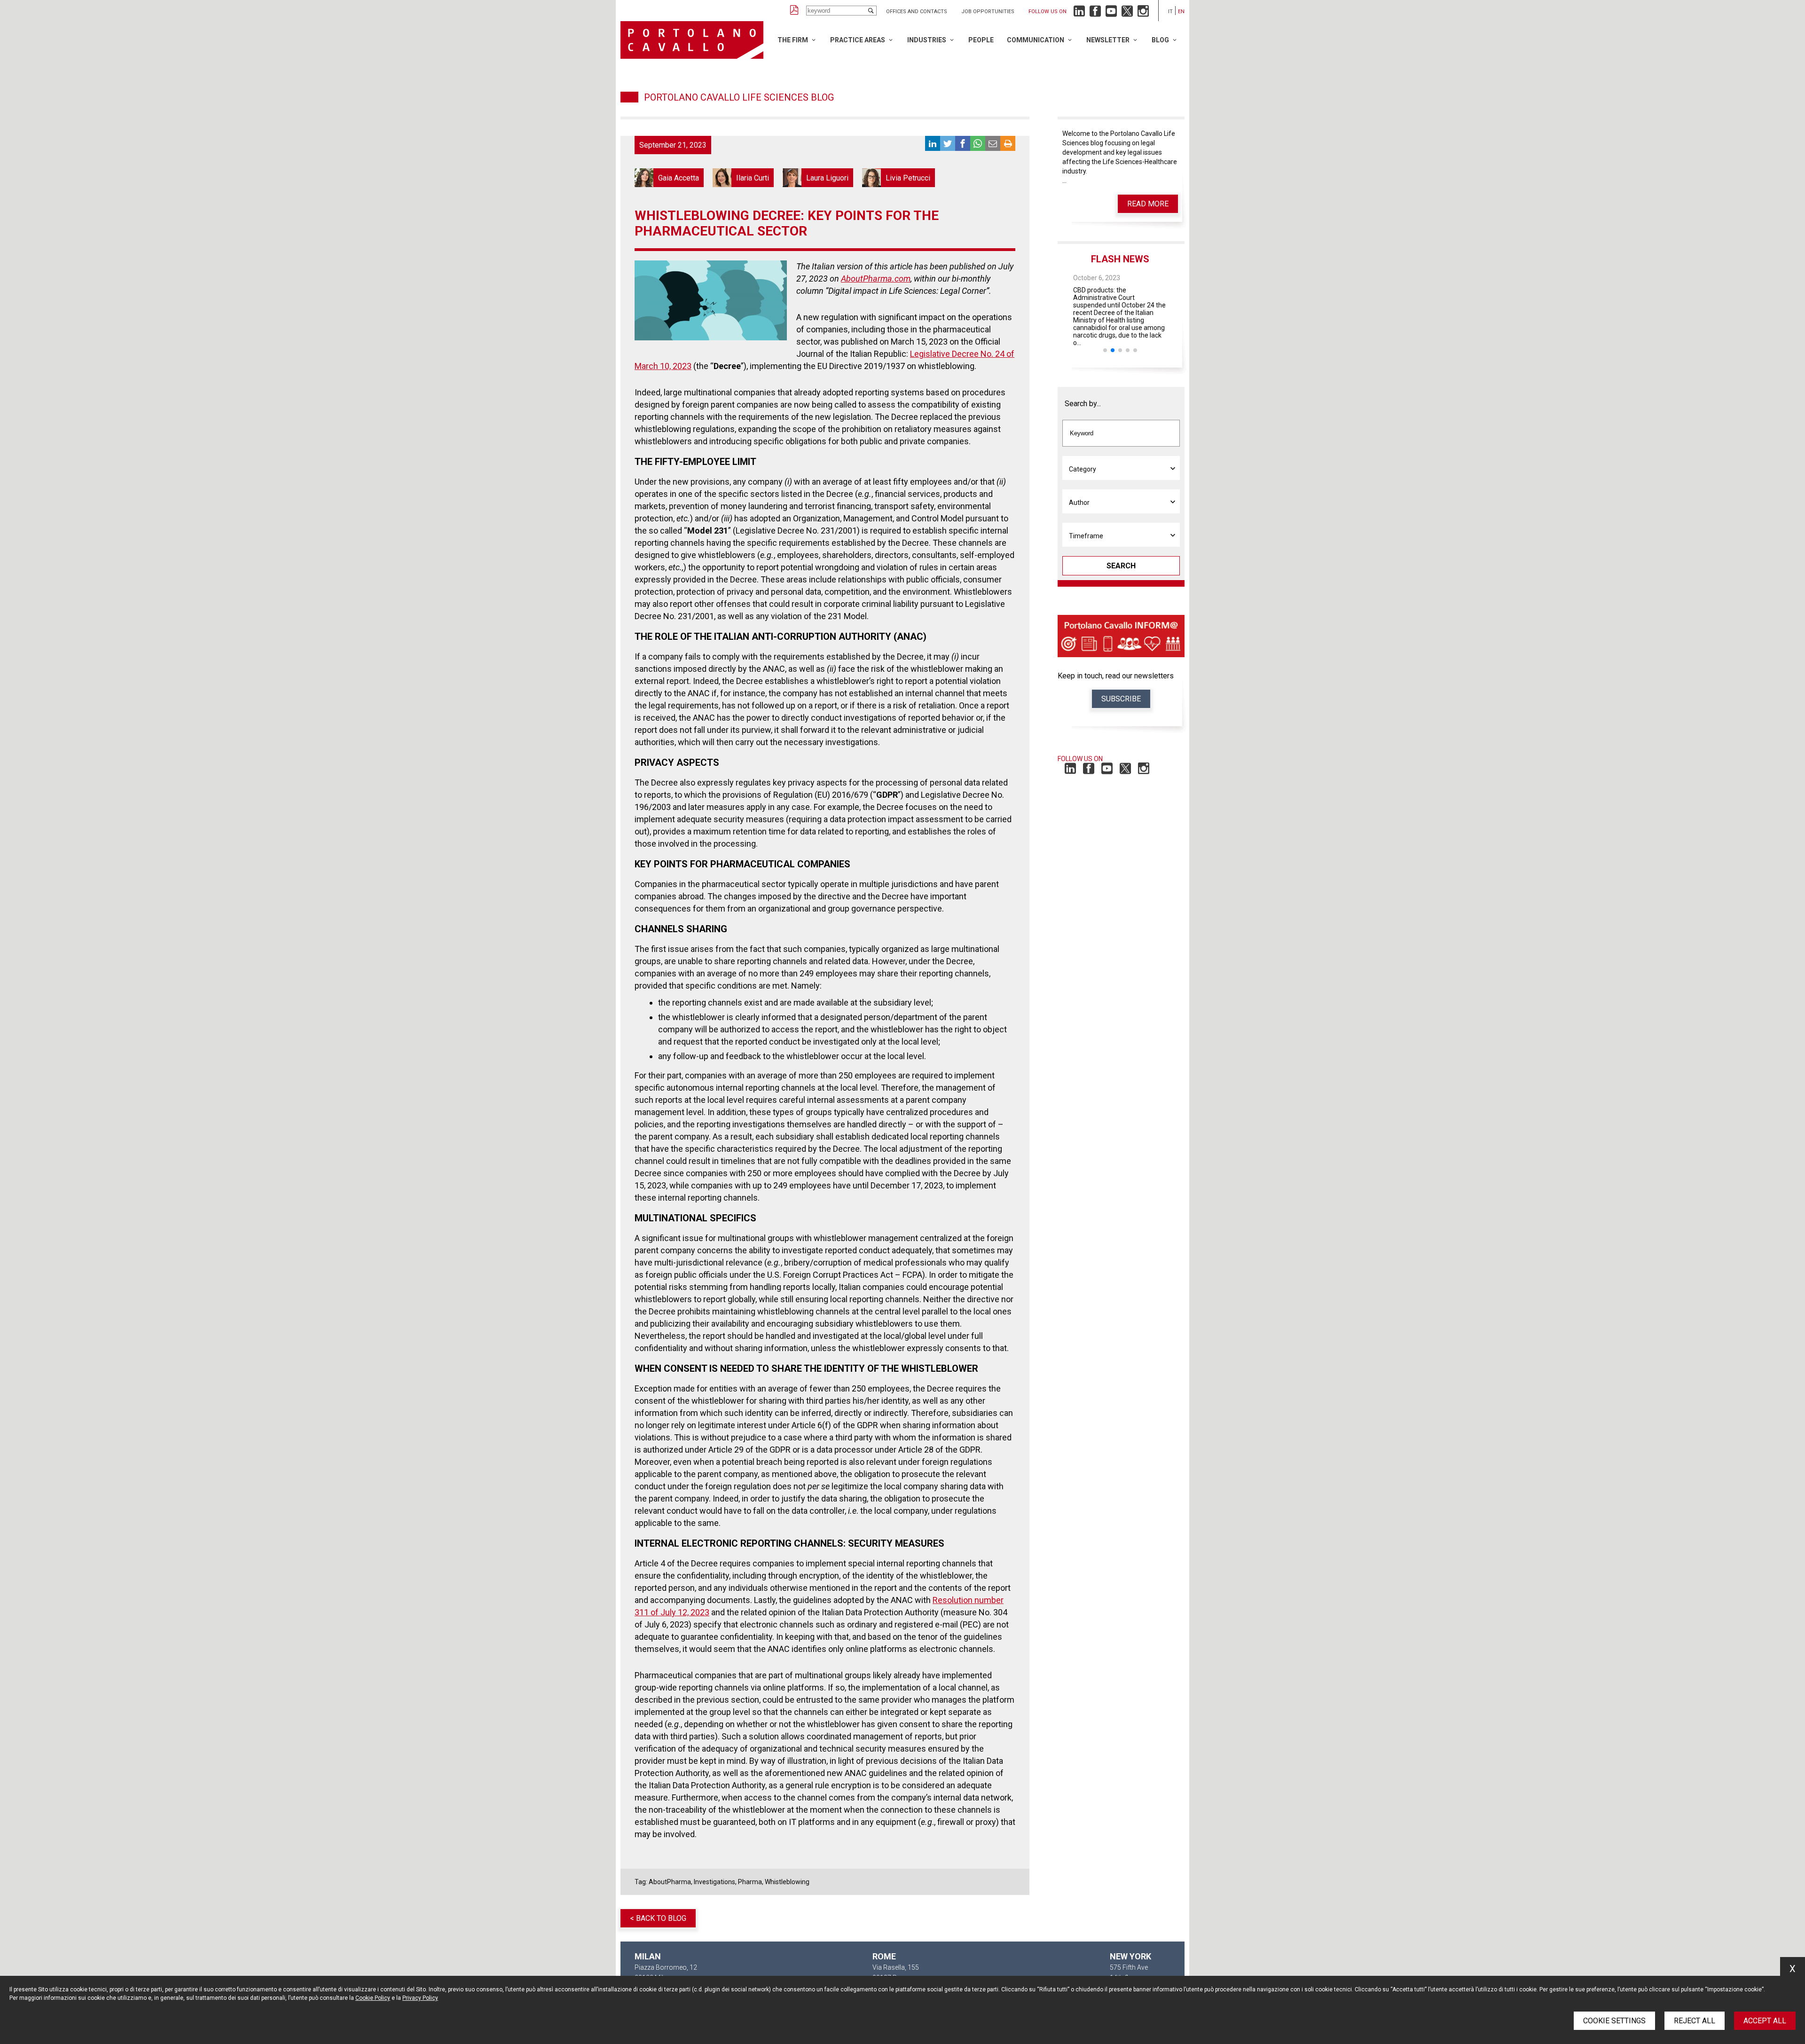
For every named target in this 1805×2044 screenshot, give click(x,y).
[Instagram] (1143, 13)
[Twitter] (1127, 13)
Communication (1036, 40)
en (1181, 12)
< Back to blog (658, 1918)
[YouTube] (1111, 13)
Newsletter (1108, 40)
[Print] (1008, 143)
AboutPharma (670, 1882)
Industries (927, 40)
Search (1121, 566)
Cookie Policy (373, 1998)
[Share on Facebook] (963, 143)
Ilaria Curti (743, 178)
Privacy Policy (420, 1998)
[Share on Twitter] (948, 143)
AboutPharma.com (876, 279)
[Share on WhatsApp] (978, 143)
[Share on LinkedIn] (933, 143)
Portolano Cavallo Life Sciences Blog (739, 97)
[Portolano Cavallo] (692, 40)
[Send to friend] (993, 143)
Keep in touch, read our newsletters (1116, 676)
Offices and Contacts (917, 12)
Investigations (714, 1882)
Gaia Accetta (669, 178)
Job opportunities (988, 12)
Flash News (1120, 259)
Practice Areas (858, 40)
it (1170, 12)
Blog (1160, 40)
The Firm (793, 40)
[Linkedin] (1079, 13)
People (981, 40)
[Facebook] (1095, 13)
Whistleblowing (787, 1882)
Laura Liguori (818, 178)
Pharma (750, 1882)
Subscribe (1121, 699)
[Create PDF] (794, 11)
